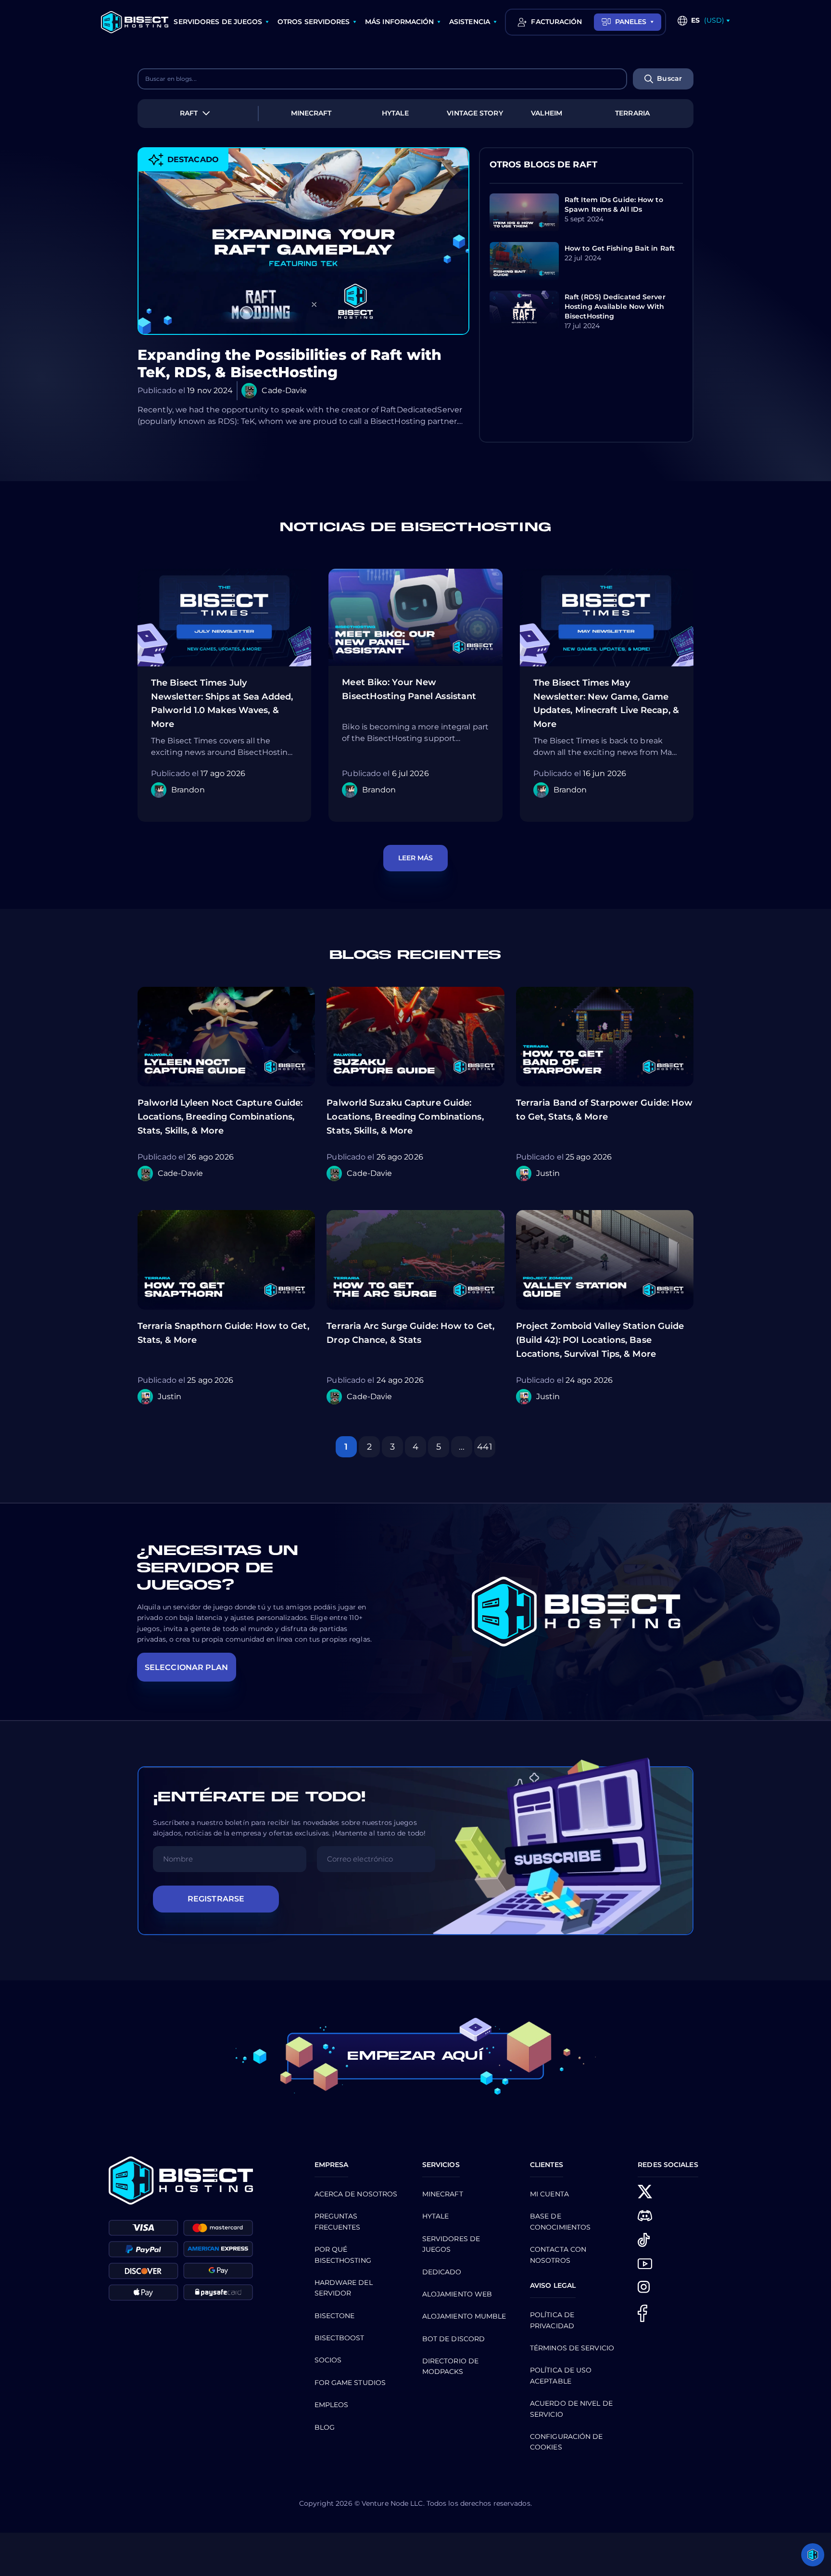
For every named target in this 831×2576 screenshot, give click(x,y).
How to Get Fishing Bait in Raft (620, 248)
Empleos (332, 2405)
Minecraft (443, 2194)
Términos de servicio (572, 2348)
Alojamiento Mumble (464, 2316)
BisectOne (335, 2316)
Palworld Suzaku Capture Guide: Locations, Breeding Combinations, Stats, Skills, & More (405, 1117)
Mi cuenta (549, 2194)
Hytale (436, 2216)
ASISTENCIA (470, 22)
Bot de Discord (453, 2339)
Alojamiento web (457, 2294)
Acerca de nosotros (356, 2194)
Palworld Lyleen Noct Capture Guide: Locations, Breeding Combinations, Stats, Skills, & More (220, 1117)
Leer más (416, 858)
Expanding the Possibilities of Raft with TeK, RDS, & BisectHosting (290, 364)
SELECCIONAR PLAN (187, 1667)
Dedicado (442, 2272)
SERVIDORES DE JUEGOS (218, 22)
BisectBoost (340, 2338)
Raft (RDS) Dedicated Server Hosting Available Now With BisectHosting (615, 306)
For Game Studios (350, 2383)
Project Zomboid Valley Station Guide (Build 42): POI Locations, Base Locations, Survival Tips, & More (600, 1340)
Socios (328, 2360)
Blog (325, 2427)
